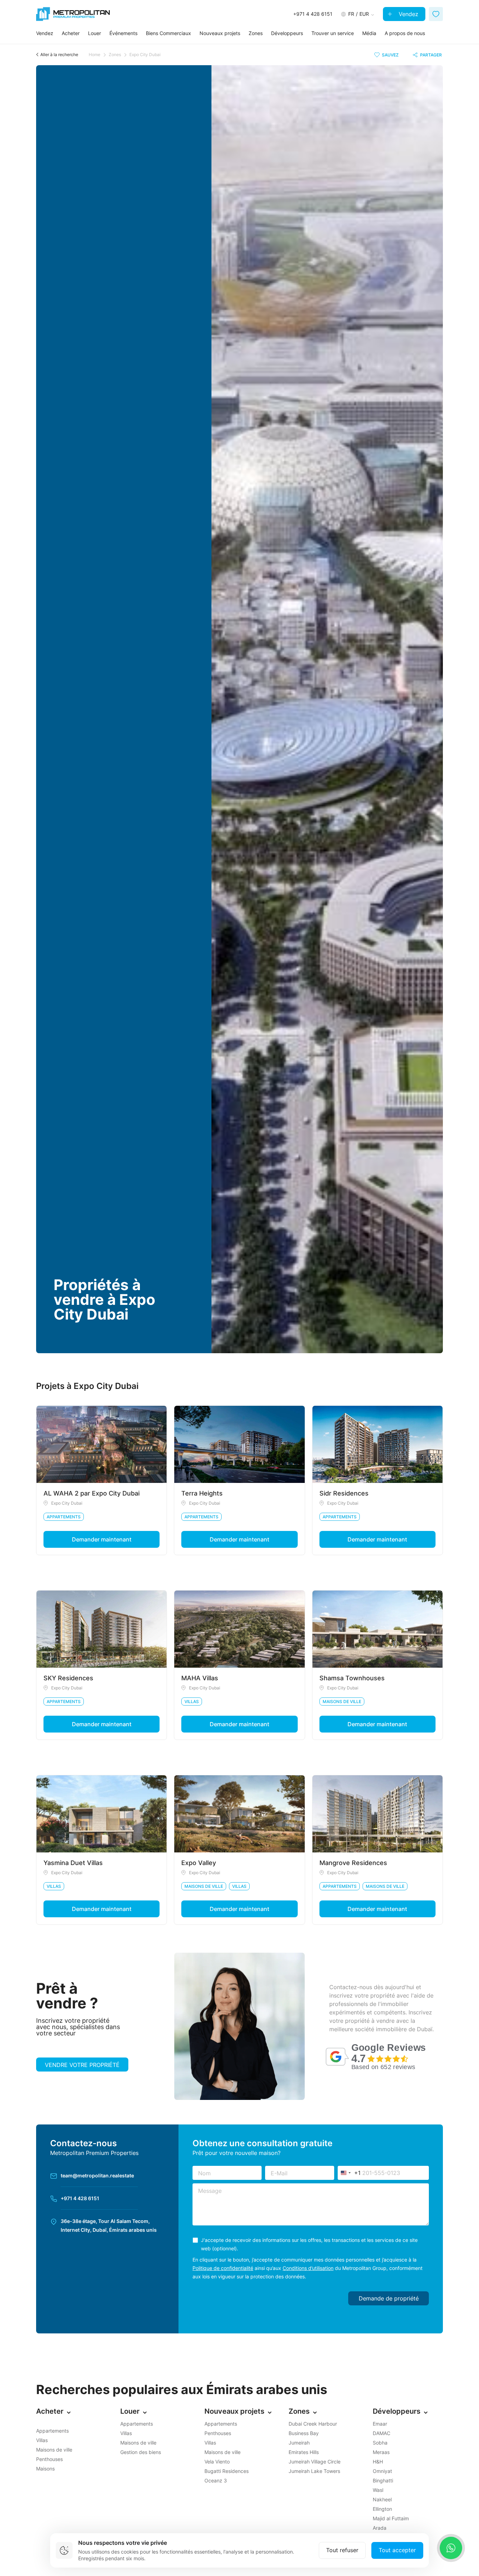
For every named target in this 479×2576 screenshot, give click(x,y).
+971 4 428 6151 (80, 2198)
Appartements (64, 1517)
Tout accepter (397, 2550)
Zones (256, 33)
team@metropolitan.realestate (97, 2175)
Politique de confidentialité (223, 2268)
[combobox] (349, 2173)
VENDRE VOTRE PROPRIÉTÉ (82, 2065)
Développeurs (287, 33)
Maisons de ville (342, 1701)
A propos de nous (405, 33)
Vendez (408, 14)
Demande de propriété (389, 2298)
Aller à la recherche (59, 55)
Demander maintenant (102, 1539)
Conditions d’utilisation (308, 2268)
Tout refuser (342, 2550)
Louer (95, 33)
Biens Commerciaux (168, 33)
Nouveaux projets (220, 33)
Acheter (71, 33)
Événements (123, 33)
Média (369, 33)
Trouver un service (333, 33)
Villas (192, 1701)
